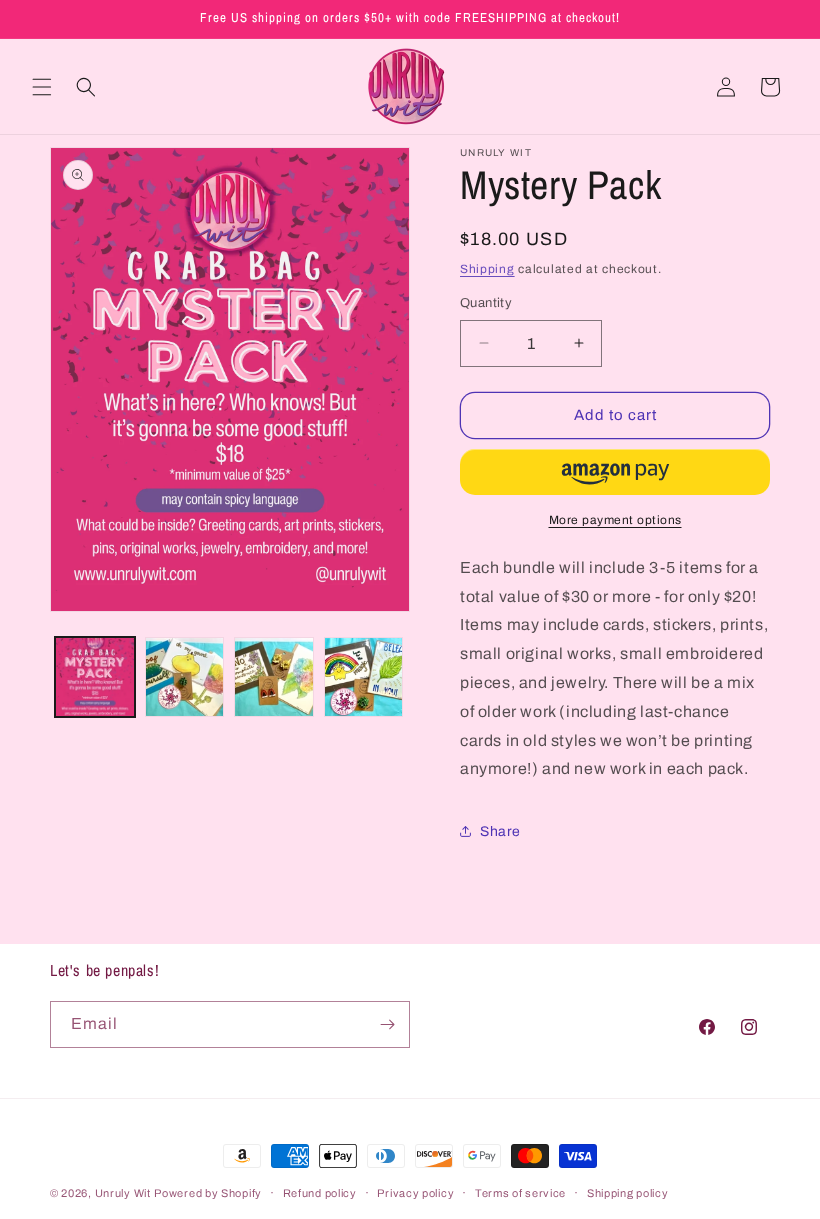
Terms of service (520, 1193)
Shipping (487, 269)
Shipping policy (628, 1193)
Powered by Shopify (208, 1193)
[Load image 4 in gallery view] (364, 677)
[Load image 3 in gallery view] (274, 677)
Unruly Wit (123, 1193)
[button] (42, 87)
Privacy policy (415, 1193)
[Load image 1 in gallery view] (95, 677)
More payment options (615, 520)
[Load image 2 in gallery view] (185, 677)
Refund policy (320, 1193)
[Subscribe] (387, 1024)
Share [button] (500, 831)
